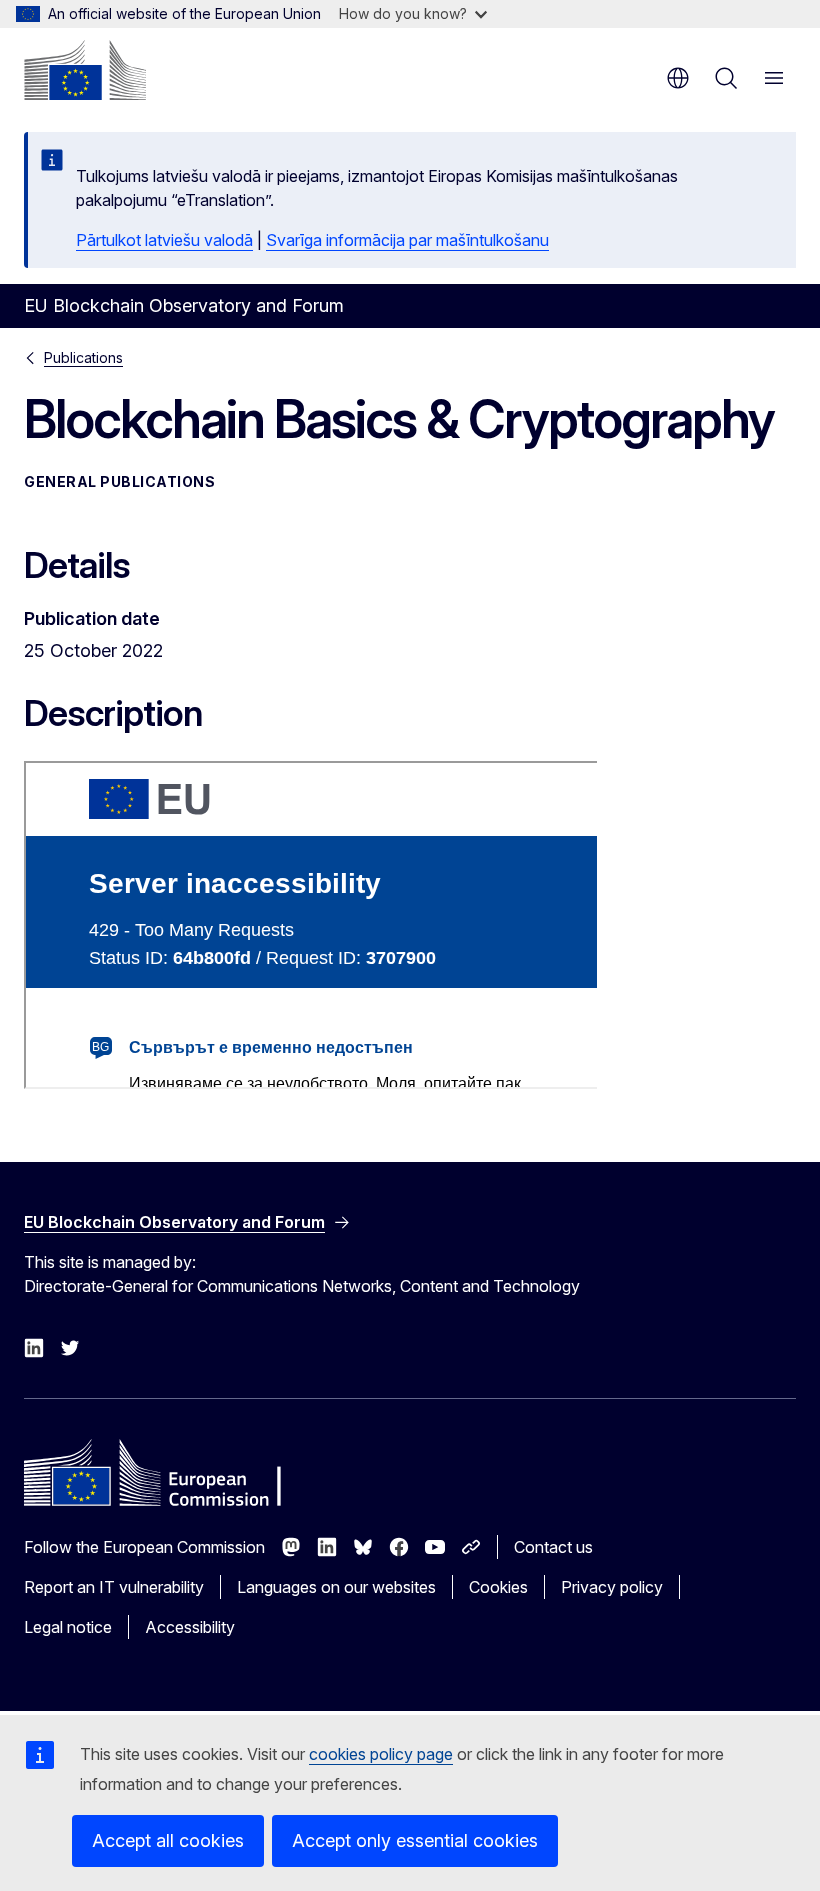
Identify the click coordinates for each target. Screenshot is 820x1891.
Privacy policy (612, 1587)
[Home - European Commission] (85, 70)
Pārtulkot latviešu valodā (164, 240)
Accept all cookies (168, 1840)
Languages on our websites (336, 1587)
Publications (83, 357)
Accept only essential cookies (415, 1840)
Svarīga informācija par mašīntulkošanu (407, 240)
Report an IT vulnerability (114, 1587)
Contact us (553, 1547)
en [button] (678, 78)
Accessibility (190, 1627)
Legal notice (68, 1627)
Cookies (498, 1587)
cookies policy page (381, 1754)
